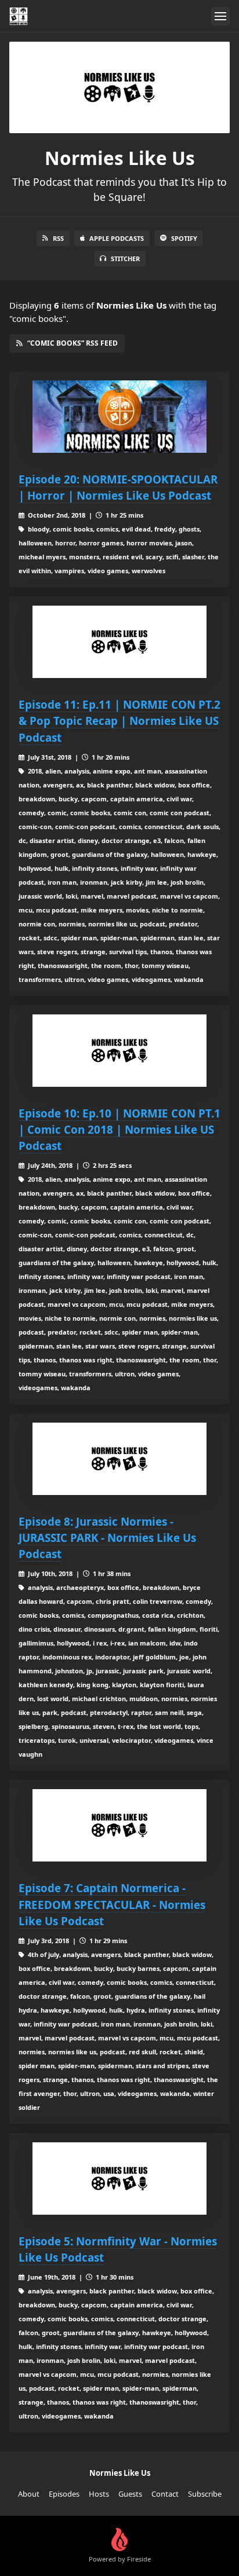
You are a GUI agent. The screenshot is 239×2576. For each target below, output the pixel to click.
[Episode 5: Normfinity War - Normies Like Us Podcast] (119, 2179)
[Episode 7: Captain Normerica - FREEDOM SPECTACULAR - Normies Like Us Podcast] (119, 1825)
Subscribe (205, 2494)
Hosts (99, 2494)
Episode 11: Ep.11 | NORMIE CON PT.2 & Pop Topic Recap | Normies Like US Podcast (119, 721)
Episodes (64, 2494)
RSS (58, 238)
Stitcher (125, 259)
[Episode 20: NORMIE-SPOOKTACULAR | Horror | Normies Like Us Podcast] (119, 417)
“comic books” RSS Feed (73, 343)
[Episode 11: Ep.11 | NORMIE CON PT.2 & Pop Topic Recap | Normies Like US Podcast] (119, 642)
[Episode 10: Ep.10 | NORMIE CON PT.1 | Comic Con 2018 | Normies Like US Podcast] (119, 1051)
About (29, 2494)
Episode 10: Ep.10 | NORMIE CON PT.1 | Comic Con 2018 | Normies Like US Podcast (119, 1129)
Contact (165, 2494)
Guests (130, 2494)
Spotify (184, 238)
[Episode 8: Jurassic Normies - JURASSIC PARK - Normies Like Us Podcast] (119, 1459)
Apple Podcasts (117, 238)
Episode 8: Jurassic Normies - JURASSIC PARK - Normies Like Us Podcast (107, 1538)
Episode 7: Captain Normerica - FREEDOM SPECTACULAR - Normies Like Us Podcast (112, 1904)
